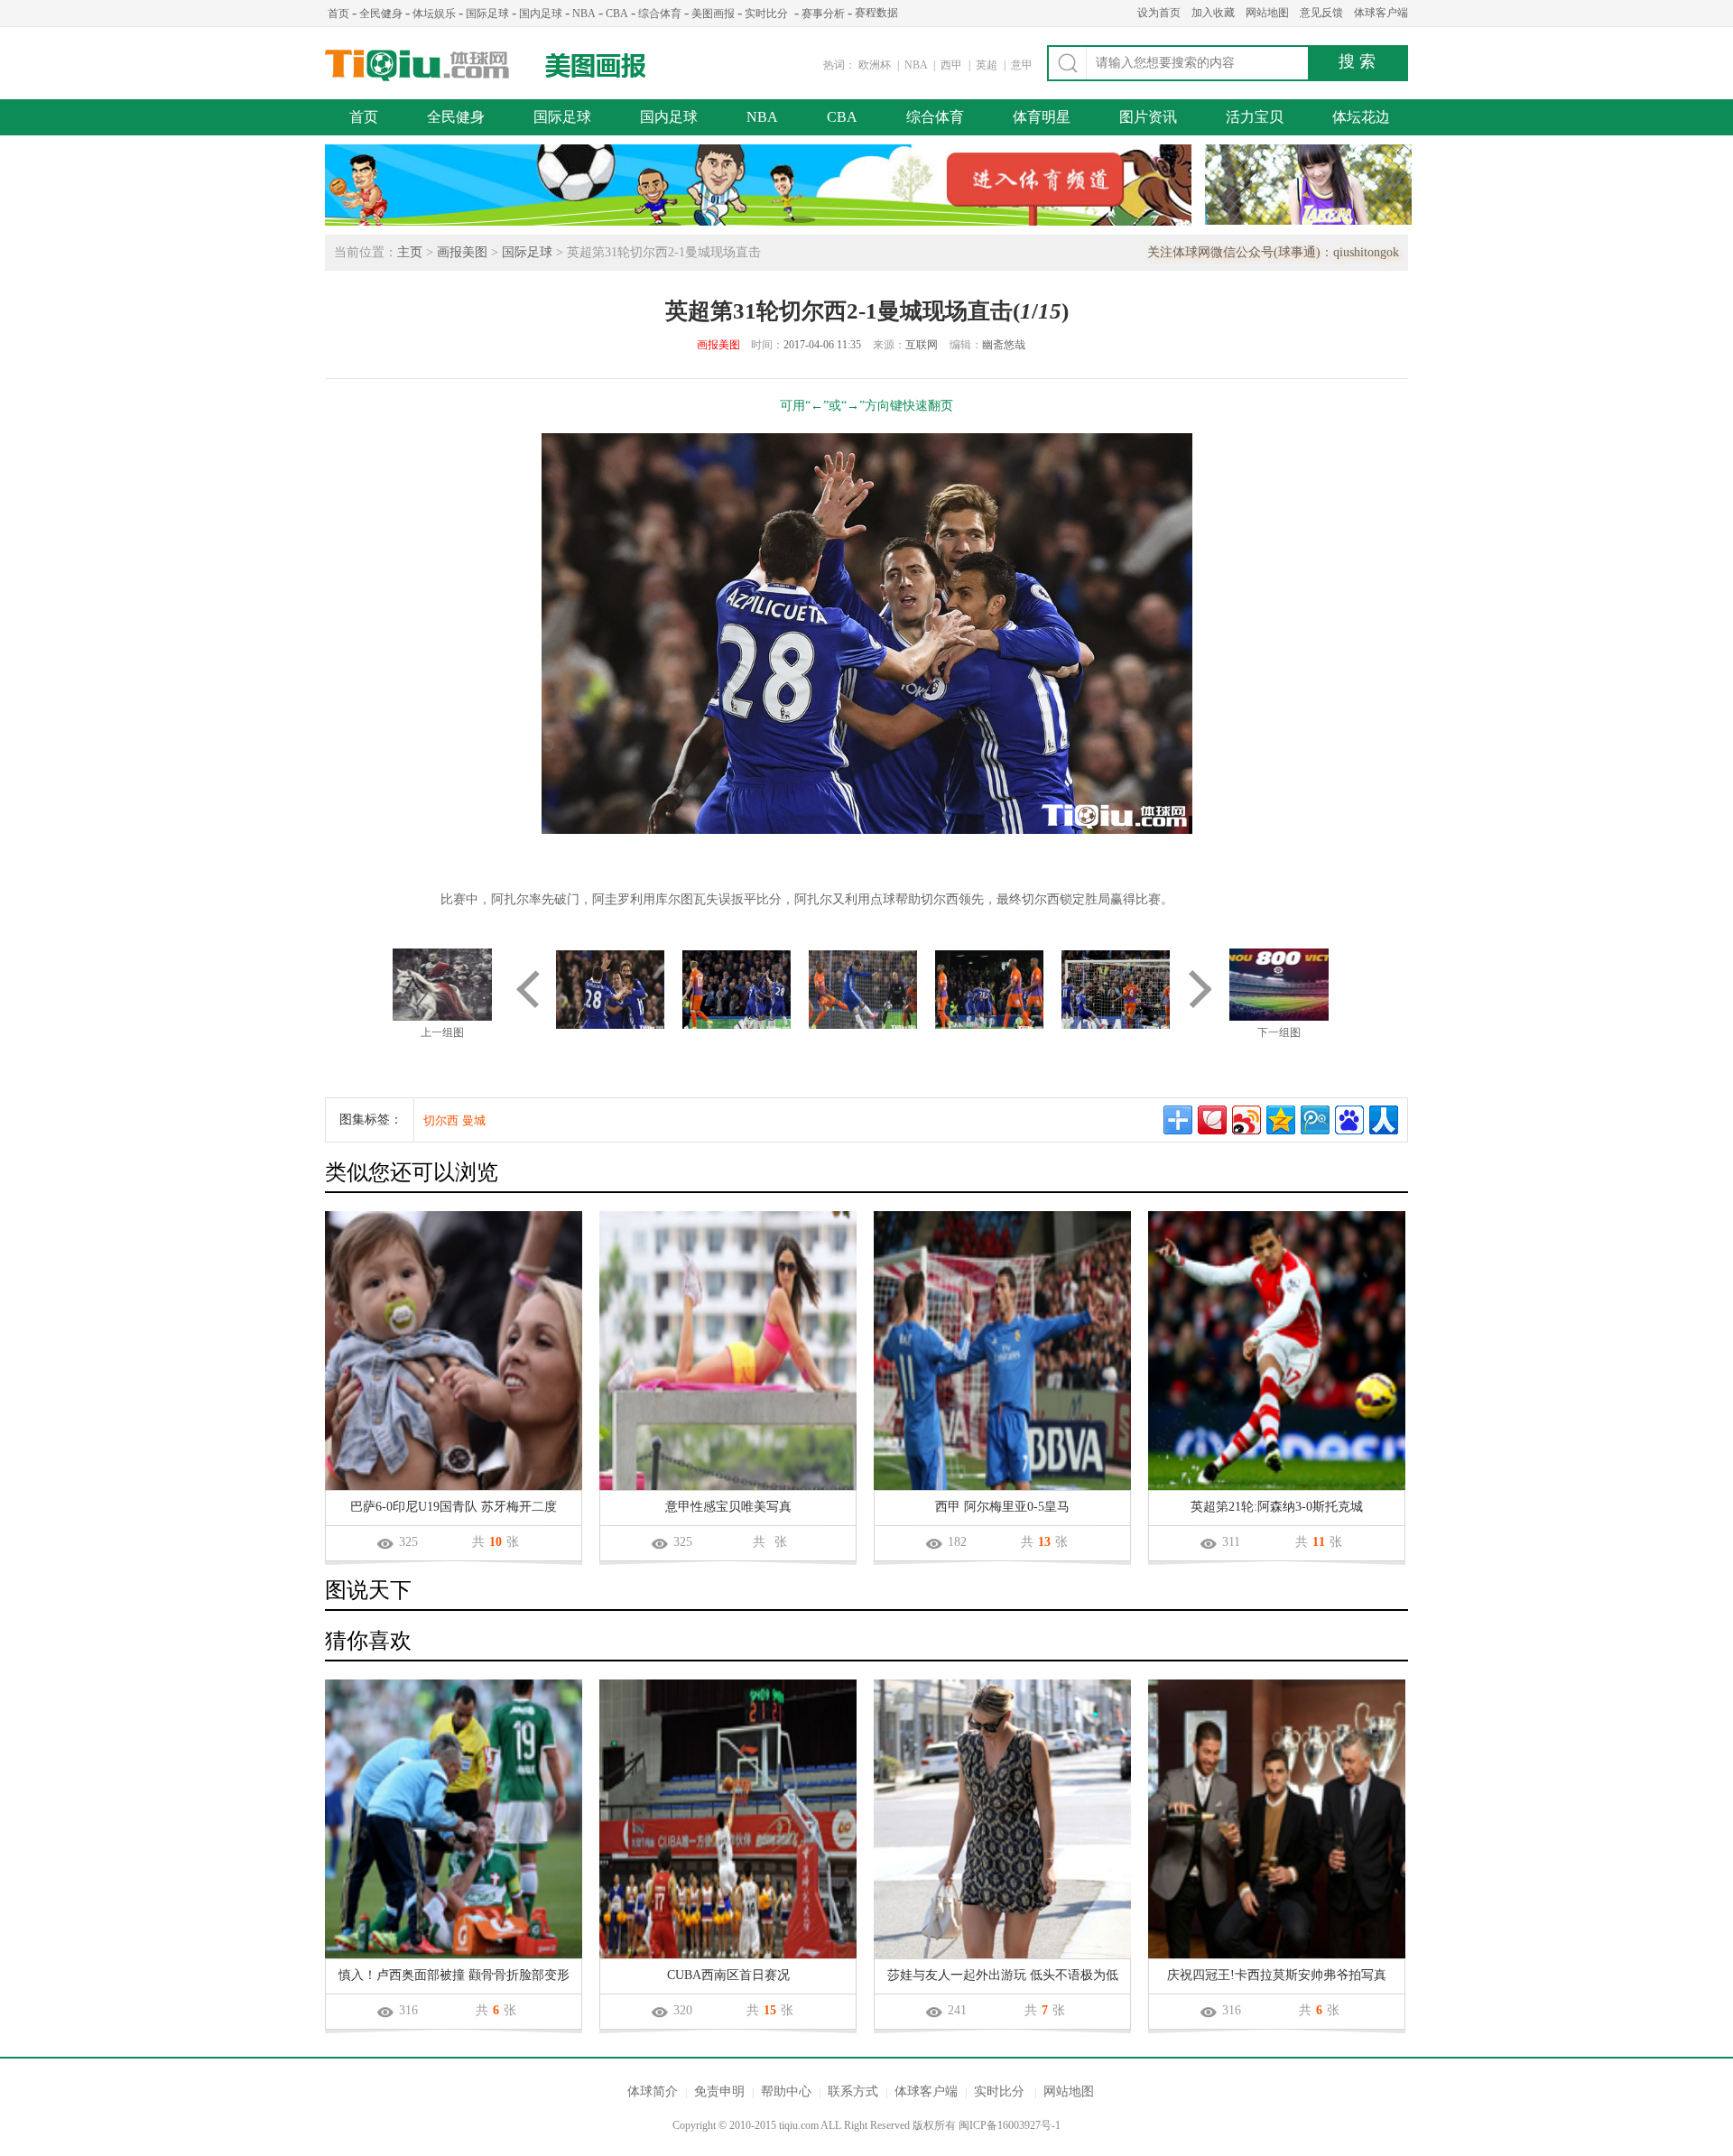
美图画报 (713, 14)
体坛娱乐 (434, 14)
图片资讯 (1148, 117)
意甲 (1022, 65)
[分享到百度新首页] (1349, 1120)
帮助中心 (786, 2091)
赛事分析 (823, 14)
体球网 (417, 65)
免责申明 (719, 2091)
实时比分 (766, 14)
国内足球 (541, 14)
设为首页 (1159, 13)
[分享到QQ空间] (1281, 1120)
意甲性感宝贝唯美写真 (728, 1507)
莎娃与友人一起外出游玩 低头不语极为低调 (1003, 1977)
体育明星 (1042, 117)
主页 (410, 252)
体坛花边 (1361, 117)
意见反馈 (1321, 13)
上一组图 (442, 1032)
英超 (988, 65)
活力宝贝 (1255, 117)
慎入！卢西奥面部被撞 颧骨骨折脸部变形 (454, 1975)
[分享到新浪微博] (1246, 1120)
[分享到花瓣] (1212, 1120)
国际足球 (487, 14)
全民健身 (381, 14)
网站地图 (1267, 13)
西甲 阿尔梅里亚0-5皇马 (1002, 1507)
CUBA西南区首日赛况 (728, 1975)
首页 (338, 14)
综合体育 (660, 14)
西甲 (953, 65)
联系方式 (853, 2091)
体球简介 (653, 2091)
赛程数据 (876, 13)
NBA (584, 14)
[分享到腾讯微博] (1315, 1120)
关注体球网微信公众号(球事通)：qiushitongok (1273, 252)
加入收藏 (1213, 13)
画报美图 (462, 252)
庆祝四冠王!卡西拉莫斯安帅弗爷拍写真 (1277, 1975)
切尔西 (441, 1120)
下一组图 (1279, 1032)
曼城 (474, 1120)
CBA (617, 14)
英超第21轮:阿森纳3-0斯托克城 (1277, 1507)
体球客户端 (1381, 13)
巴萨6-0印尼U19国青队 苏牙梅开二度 (454, 1507)
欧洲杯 (875, 65)
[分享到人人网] (1384, 1120)
